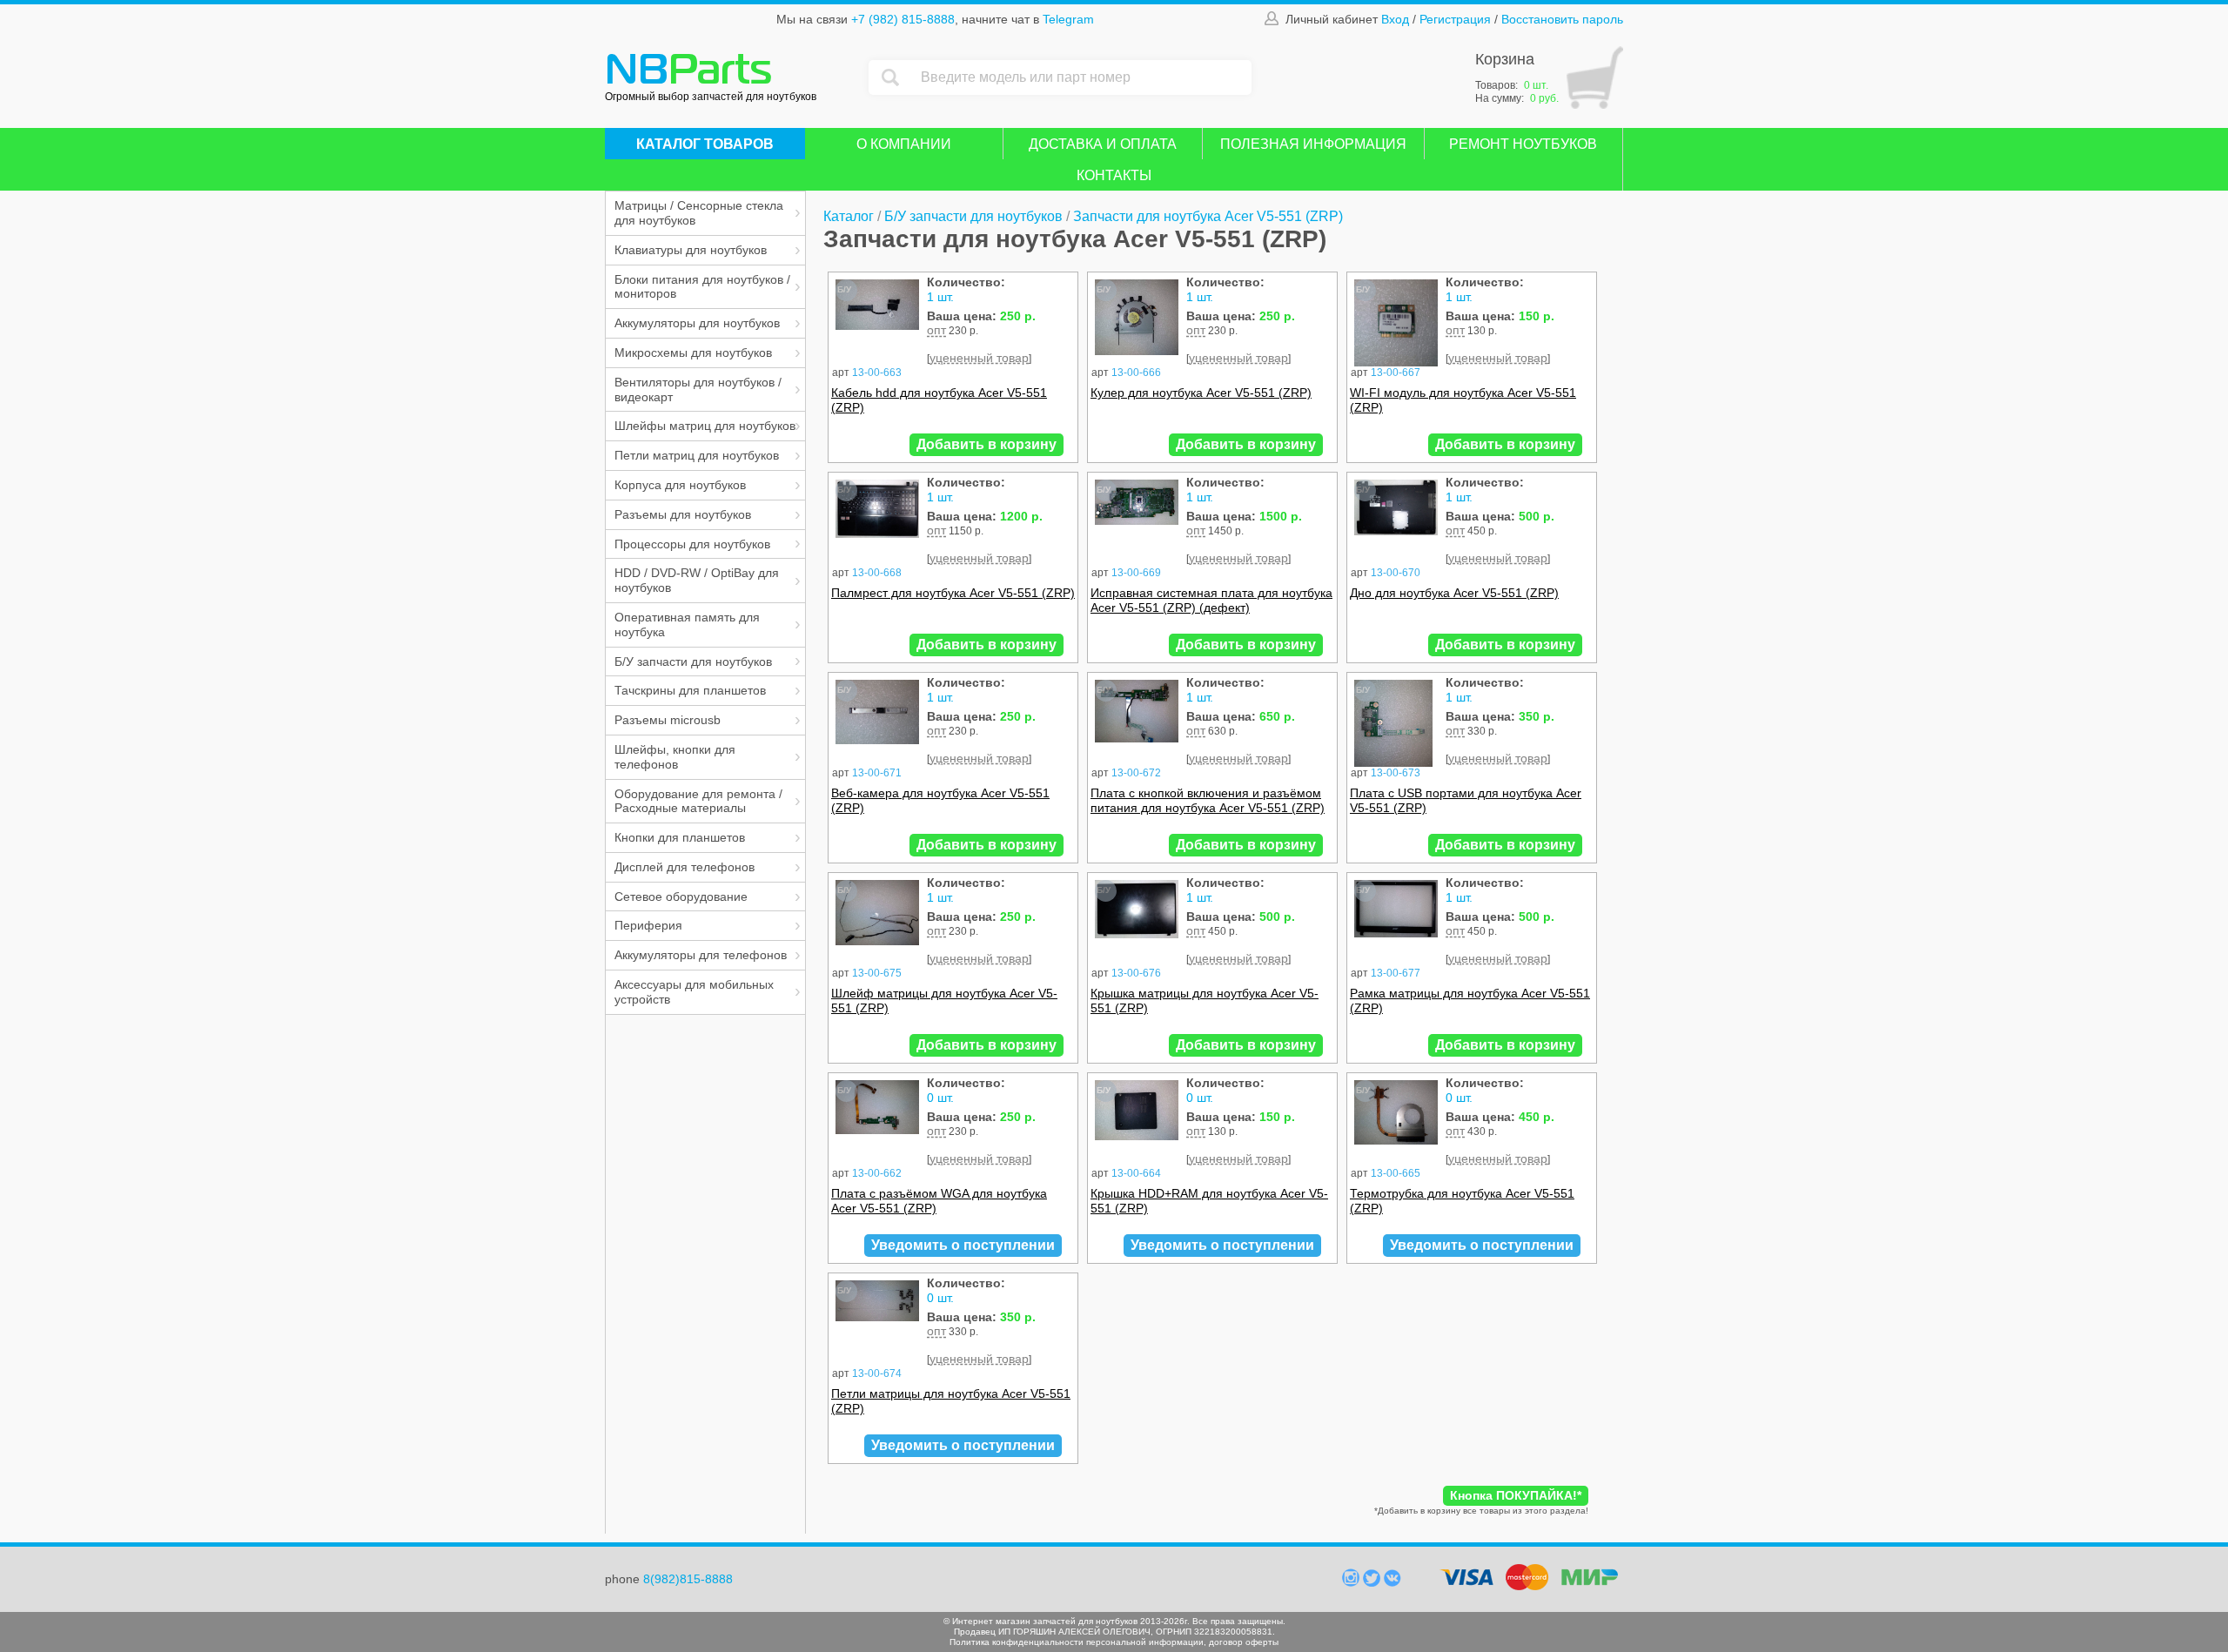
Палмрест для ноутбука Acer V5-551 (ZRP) (953, 593)
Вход (1395, 19)
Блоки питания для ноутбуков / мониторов (702, 287)
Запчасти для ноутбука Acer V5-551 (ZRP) (1208, 216)
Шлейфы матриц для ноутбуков (705, 426)
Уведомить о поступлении (963, 1245)
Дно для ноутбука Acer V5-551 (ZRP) (1454, 593)
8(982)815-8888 (688, 1579)
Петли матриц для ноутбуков (697, 455)
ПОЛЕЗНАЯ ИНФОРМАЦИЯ (1313, 144)
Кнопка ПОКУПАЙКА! (1516, 1495)
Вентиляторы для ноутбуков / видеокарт (698, 389)
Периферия (648, 925)
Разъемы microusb (668, 720)
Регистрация (1455, 19)
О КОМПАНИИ (904, 144)
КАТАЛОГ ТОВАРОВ (705, 144)
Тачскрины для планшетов (690, 690)
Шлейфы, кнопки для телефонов (675, 757)
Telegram (1068, 19)
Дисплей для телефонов (685, 867)
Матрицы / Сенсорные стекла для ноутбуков (699, 213)
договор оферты (1244, 1642)
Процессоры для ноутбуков (692, 544)
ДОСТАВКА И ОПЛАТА (1103, 144)
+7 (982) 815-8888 (903, 19)
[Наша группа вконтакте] (1392, 1582)
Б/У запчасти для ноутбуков (693, 661)
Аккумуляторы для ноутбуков (697, 323)
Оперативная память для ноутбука (687, 625)
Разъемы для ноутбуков (683, 514)
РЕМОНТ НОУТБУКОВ (1523, 144)
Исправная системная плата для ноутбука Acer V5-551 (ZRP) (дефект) (1211, 600)
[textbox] (1082, 77)
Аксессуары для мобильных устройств (694, 992)
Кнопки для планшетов (680, 837)
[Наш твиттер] (1373, 1582)
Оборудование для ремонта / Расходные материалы (698, 801)
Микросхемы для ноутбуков (693, 353)
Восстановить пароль (1562, 19)
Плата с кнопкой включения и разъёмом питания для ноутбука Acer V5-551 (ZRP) (1208, 800)
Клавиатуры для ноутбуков (691, 250)
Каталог (849, 216)
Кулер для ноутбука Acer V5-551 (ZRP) (1201, 393)
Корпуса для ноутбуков (680, 485)
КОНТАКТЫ (1114, 175)
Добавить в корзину (986, 444)
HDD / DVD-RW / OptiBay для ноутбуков (697, 580)
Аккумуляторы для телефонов (701, 955)
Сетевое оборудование (681, 897)
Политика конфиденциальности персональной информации (1077, 1642)
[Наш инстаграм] (1352, 1582)
